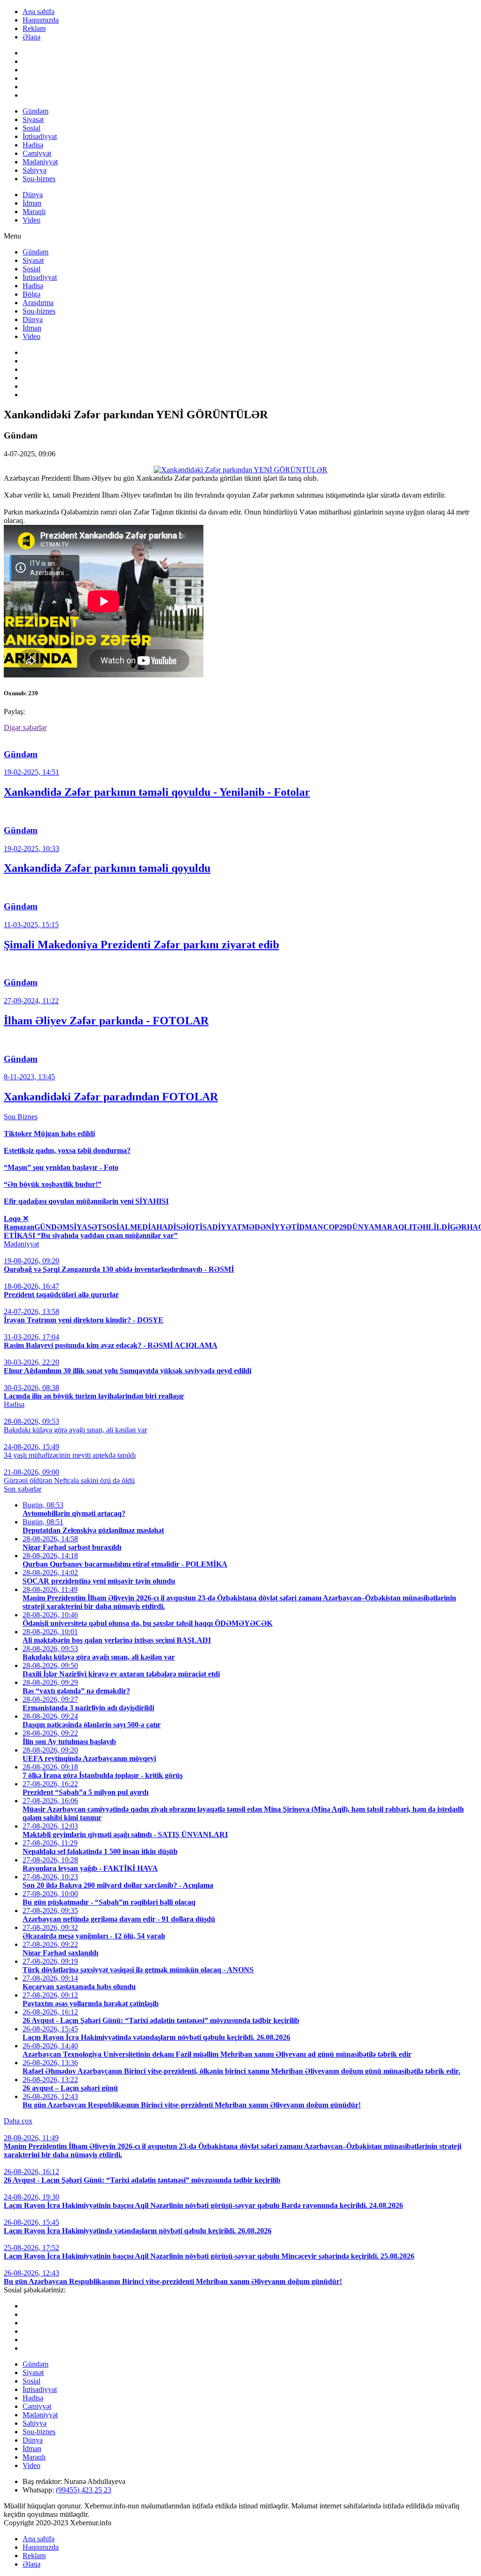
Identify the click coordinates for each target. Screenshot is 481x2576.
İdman (32, 203)
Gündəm (35, 111)
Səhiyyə (35, 170)
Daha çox (18, 2121)
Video (31, 220)
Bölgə (31, 294)
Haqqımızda (41, 20)
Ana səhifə (39, 12)
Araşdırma (38, 303)
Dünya (33, 195)
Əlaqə (31, 37)
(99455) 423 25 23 (84, 2490)
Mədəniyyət (40, 162)
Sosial (31, 128)
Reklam (34, 28)
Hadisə (33, 145)
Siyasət (33, 119)
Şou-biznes (39, 179)
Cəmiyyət (37, 153)
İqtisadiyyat (40, 136)
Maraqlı (34, 211)
